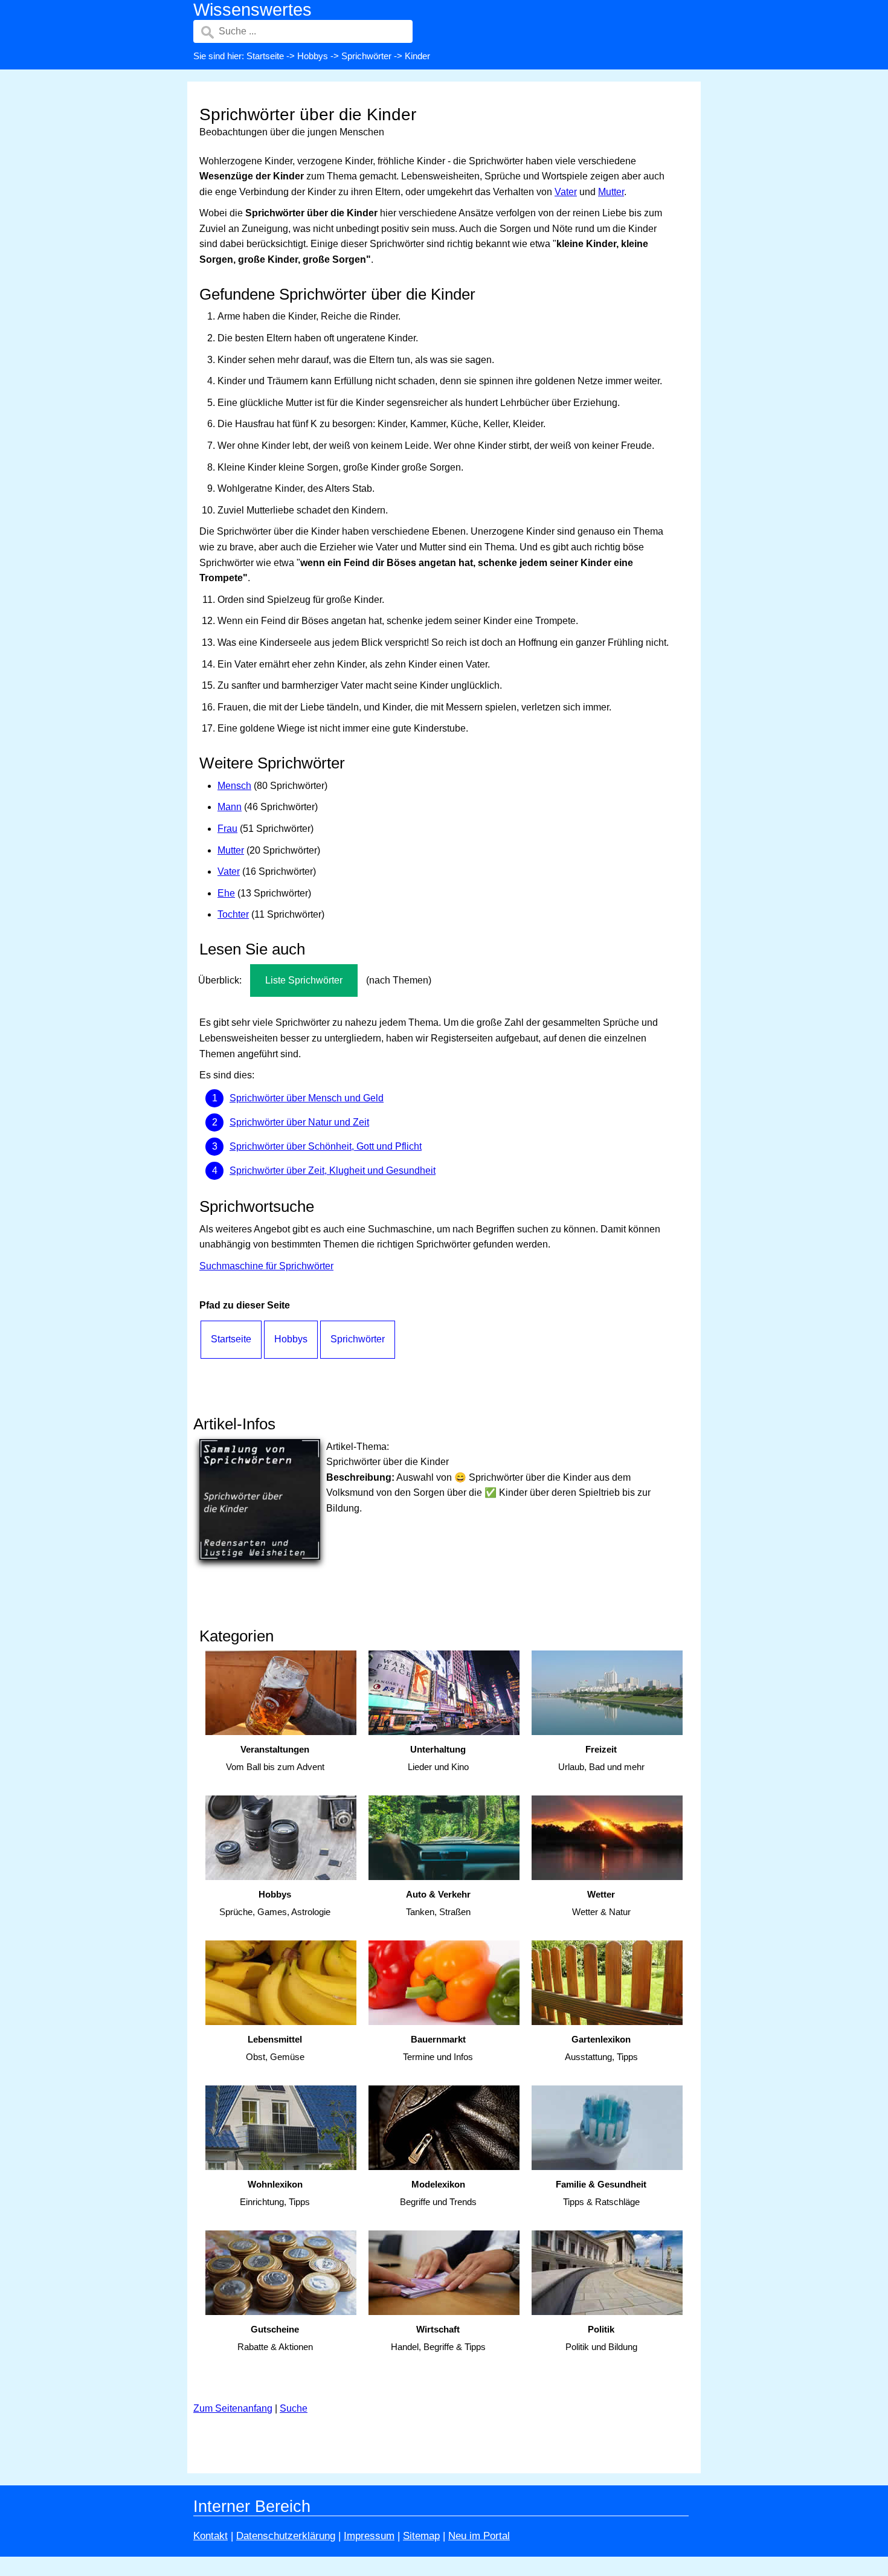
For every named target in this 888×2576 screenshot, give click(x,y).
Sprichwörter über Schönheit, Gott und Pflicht (326, 1146)
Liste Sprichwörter (304, 980)
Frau (227, 829)
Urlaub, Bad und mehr (601, 1758)
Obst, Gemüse (275, 2048)
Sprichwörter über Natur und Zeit (299, 1122)
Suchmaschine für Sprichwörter (266, 1266)
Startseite (265, 56)
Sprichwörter (366, 56)
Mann (230, 807)
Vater (566, 192)
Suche (294, 2408)
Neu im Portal (479, 2536)
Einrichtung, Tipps (275, 2193)
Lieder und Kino (438, 1758)
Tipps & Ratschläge (601, 2193)
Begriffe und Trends (438, 2193)
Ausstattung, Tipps (601, 2048)
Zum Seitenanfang (233, 2408)
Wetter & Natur (601, 1903)
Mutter (611, 192)
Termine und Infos (438, 2048)
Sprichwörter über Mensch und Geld (307, 1098)
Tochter (233, 914)
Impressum (369, 2536)
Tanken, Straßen (438, 1903)
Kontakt (211, 2536)
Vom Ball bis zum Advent (275, 1758)
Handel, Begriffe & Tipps (438, 2338)
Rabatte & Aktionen (275, 2338)
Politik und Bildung (601, 2338)
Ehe (226, 893)
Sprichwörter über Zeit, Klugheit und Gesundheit (333, 1170)
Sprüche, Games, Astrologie (275, 1903)
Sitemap (421, 2536)
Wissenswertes (253, 10)
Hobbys (313, 56)
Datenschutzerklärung (286, 2536)
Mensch (234, 786)
